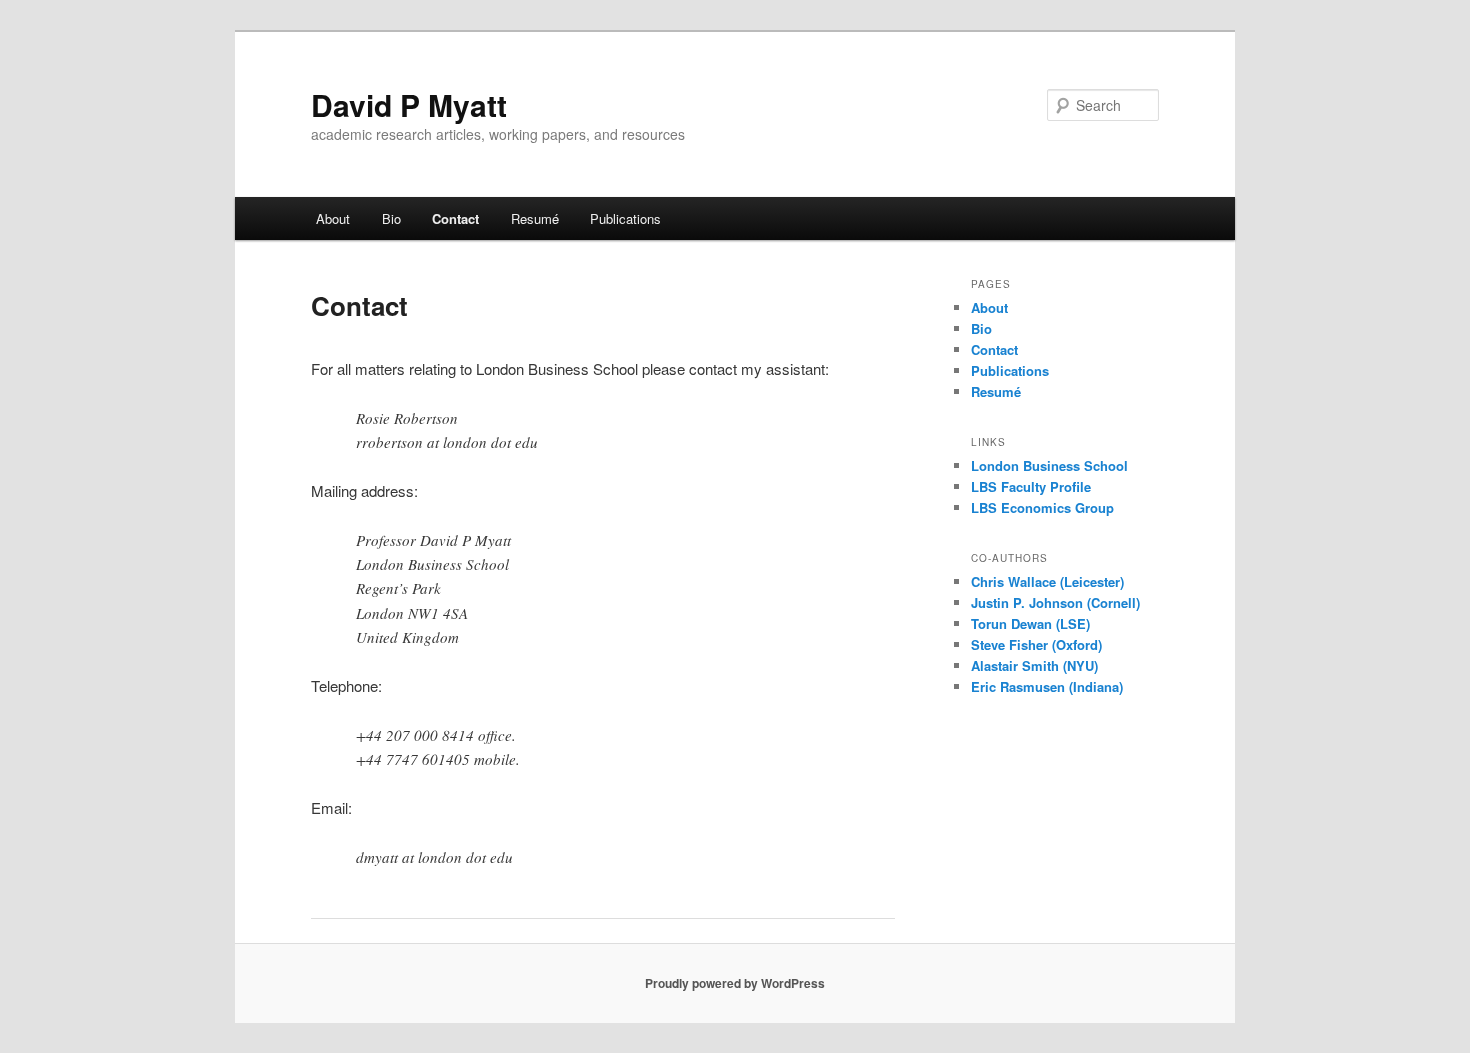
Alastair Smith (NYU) (1034, 665)
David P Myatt (409, 104)
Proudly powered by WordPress (735, 983)
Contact (455, 218)
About (333, 218)
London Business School (1049, 465)
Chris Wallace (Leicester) (1047, 581)
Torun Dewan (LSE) (1030, 623)
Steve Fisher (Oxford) (1036, 644)
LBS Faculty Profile (1031, 486)
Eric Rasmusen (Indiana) (1047, 686)
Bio (391, 218)
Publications (625, 218)
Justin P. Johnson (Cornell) (1055, 602)
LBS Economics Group (1042, 507)
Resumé (535, 218)
